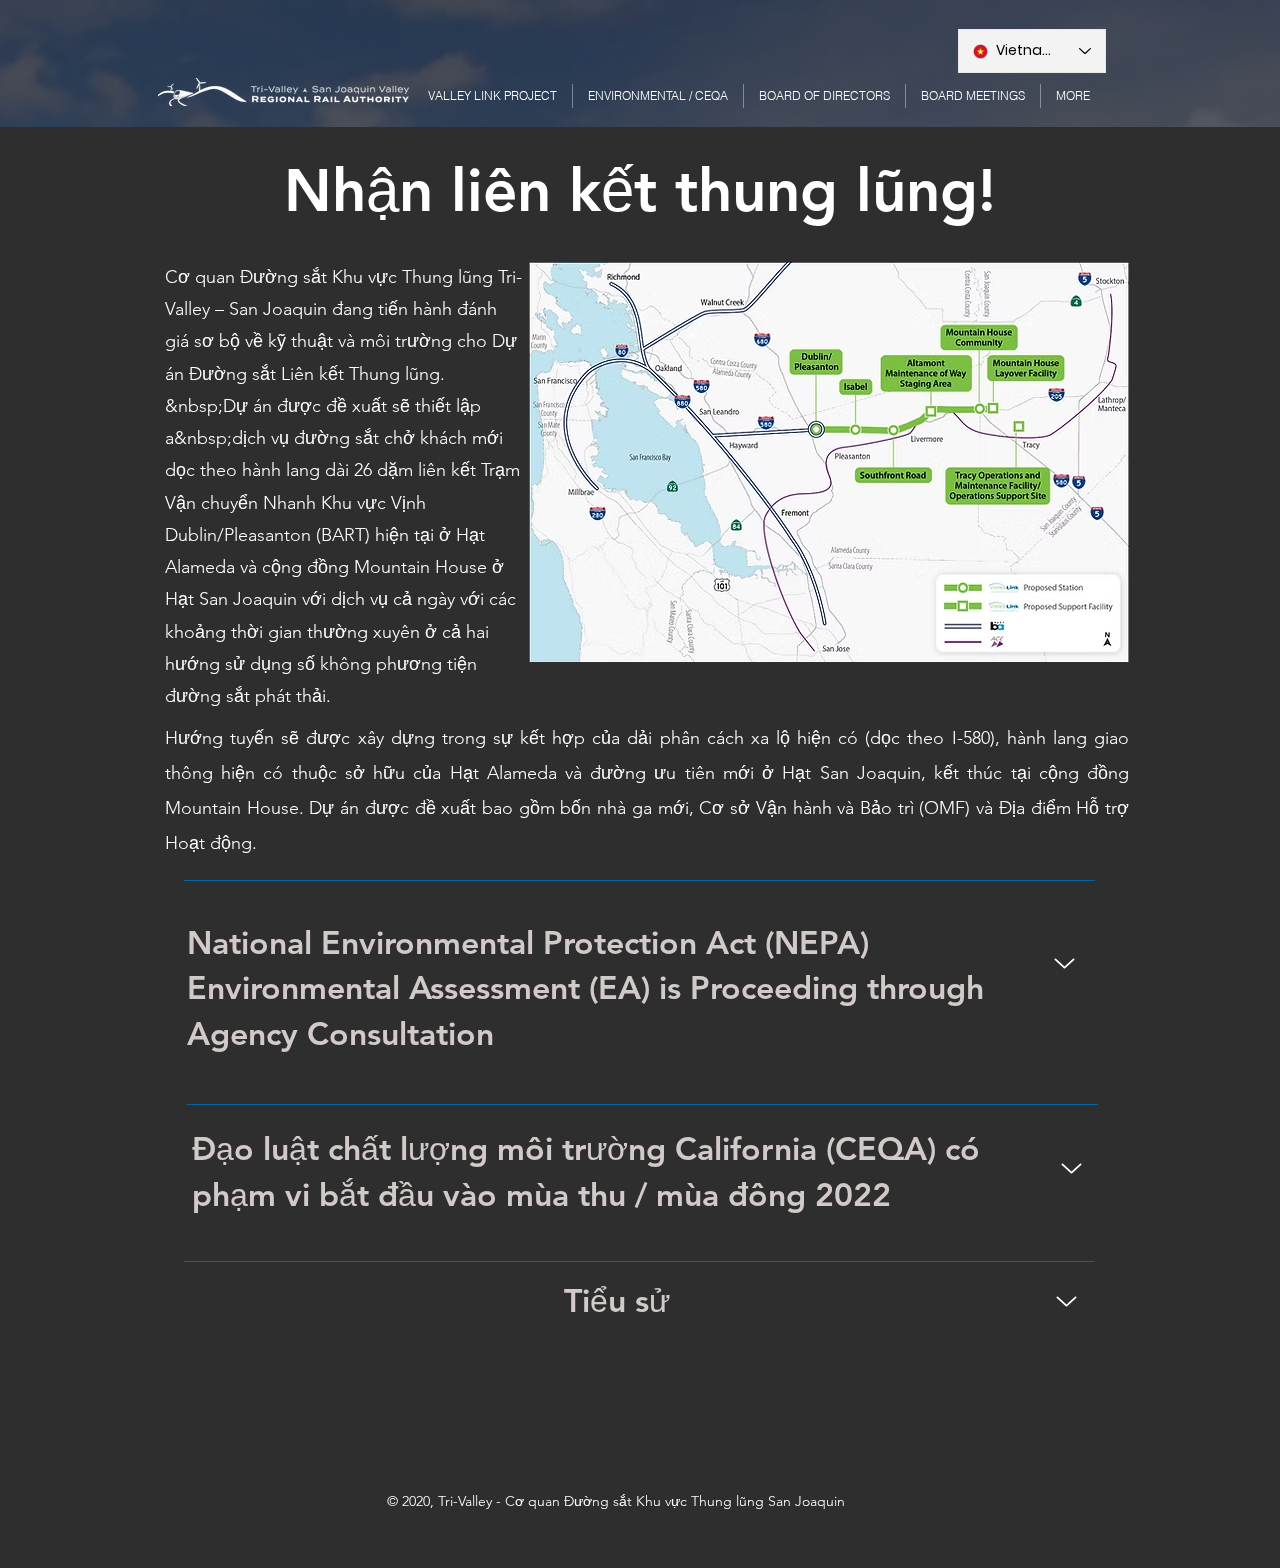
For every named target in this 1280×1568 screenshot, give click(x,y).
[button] (1073, 96)
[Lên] (1071, 1168)
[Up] (1064, 963)
